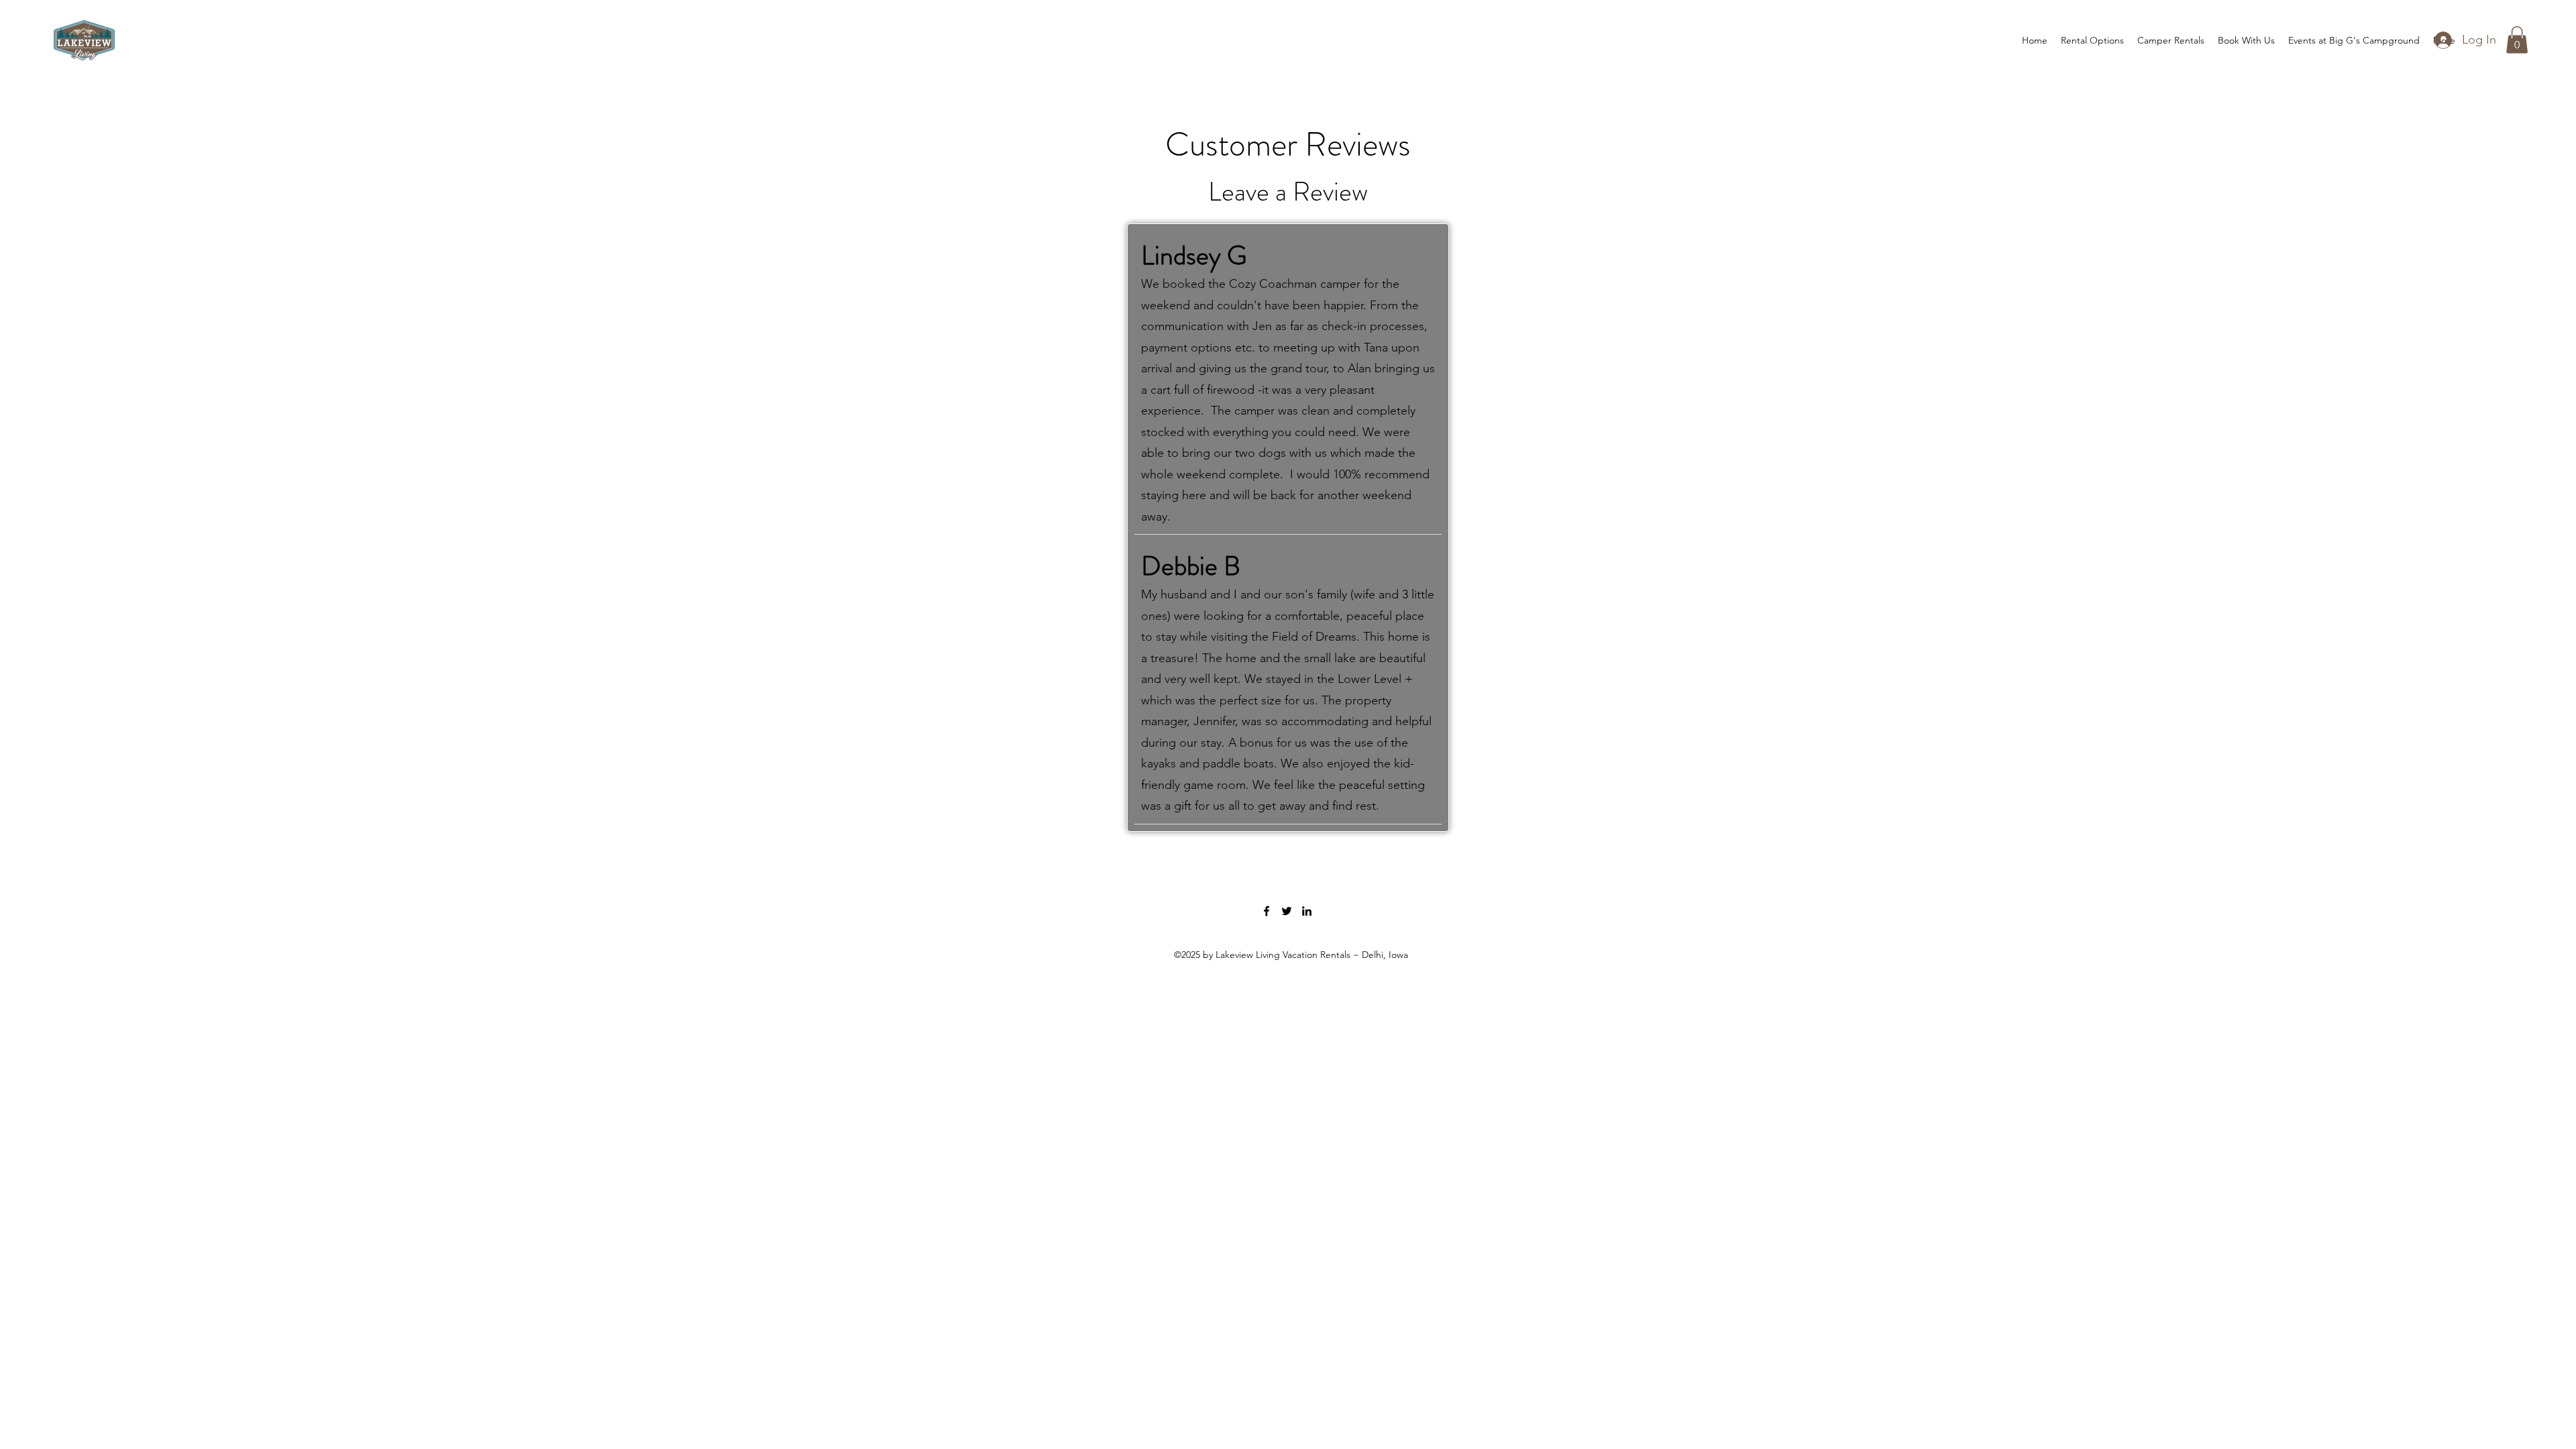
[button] (2517, 40)
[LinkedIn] (1307, 911)
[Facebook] (1267, 911)
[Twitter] (1287, 911)
